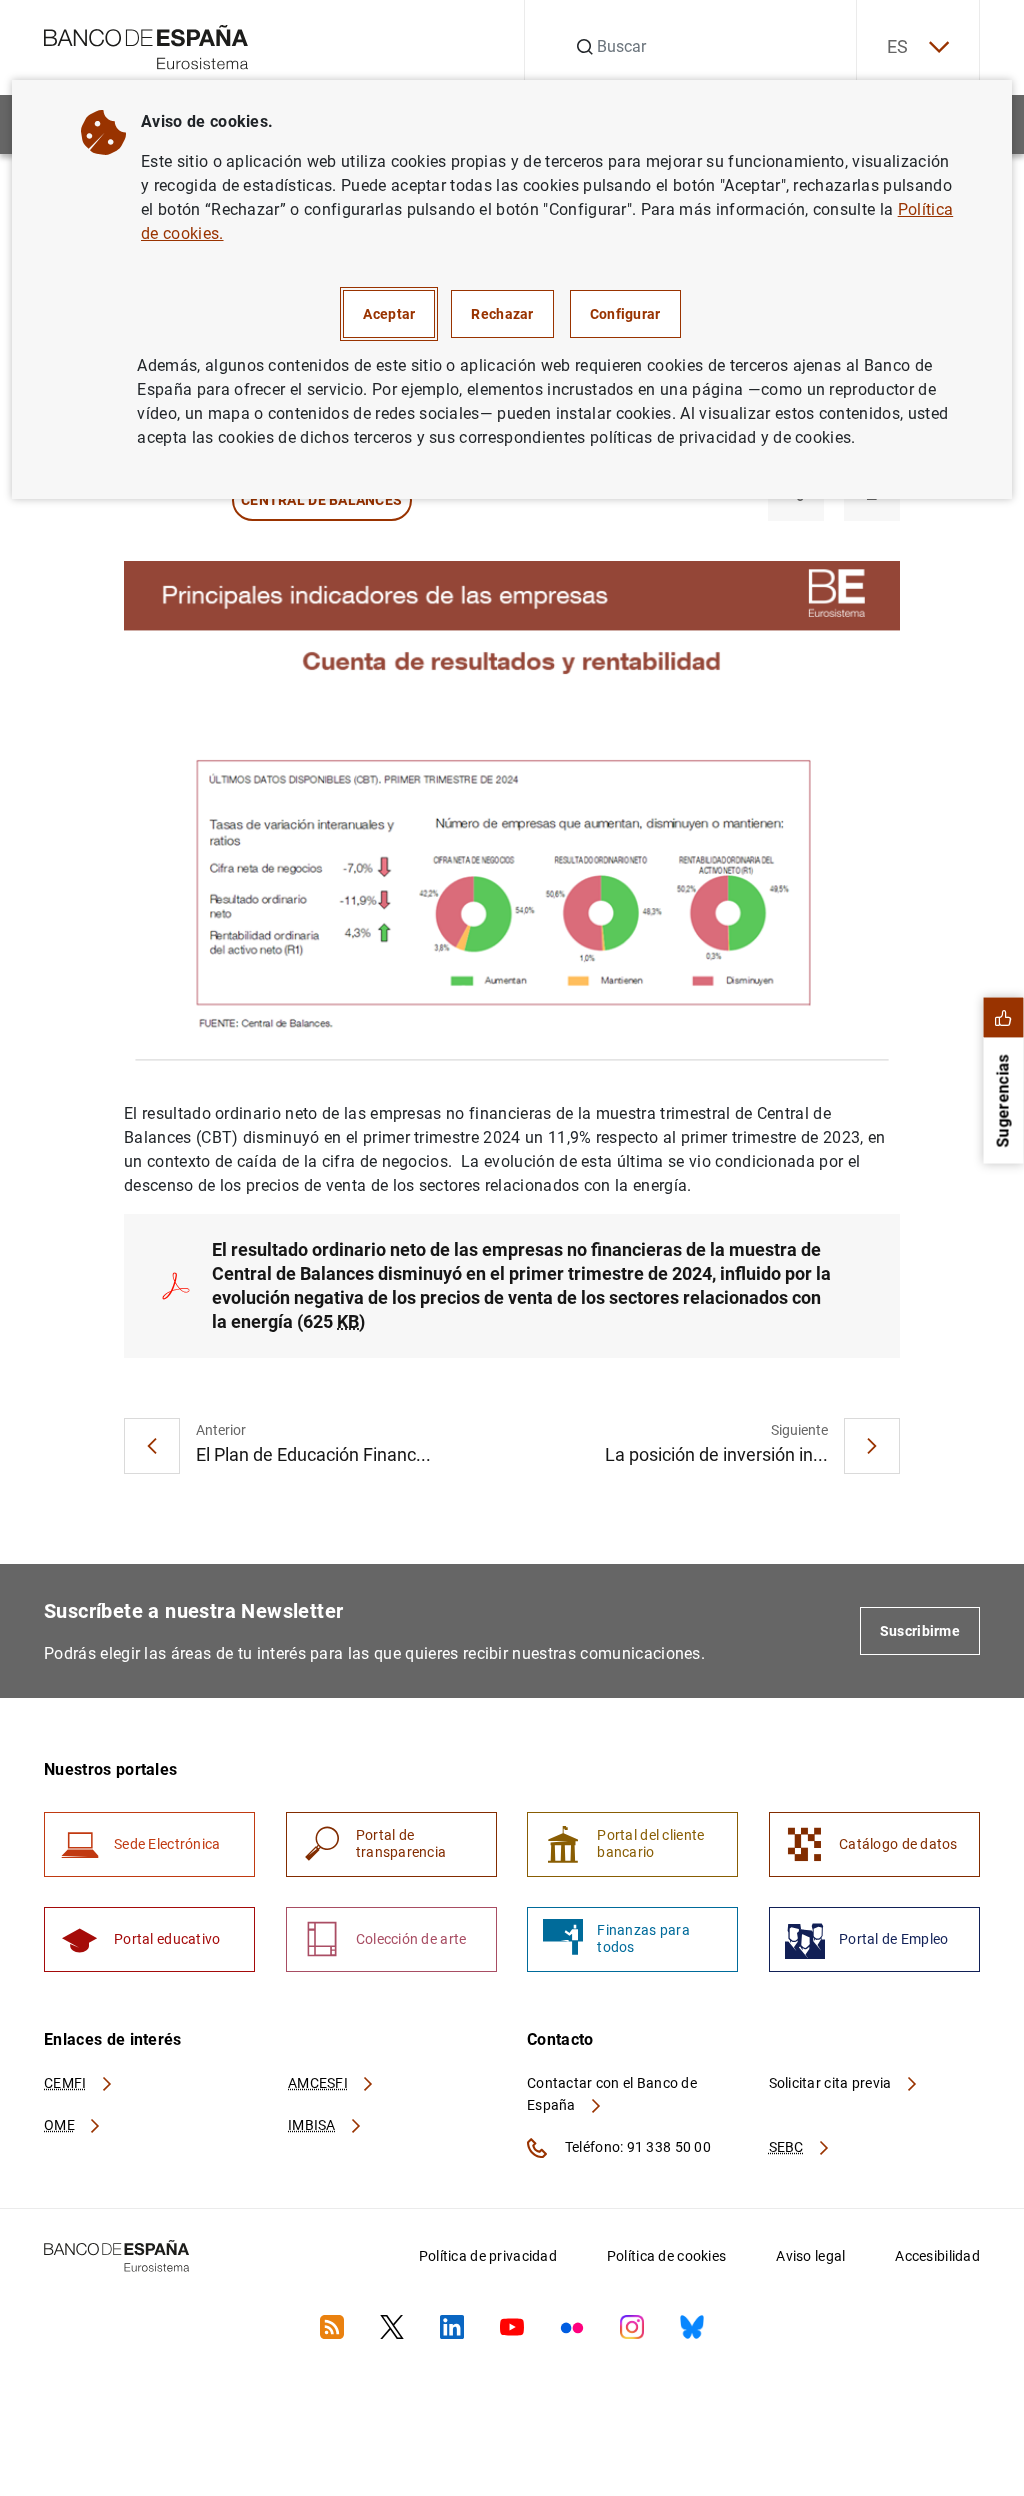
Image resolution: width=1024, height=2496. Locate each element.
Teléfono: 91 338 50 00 (636, 2147)
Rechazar (502, 314)
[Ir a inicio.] (146, 45)
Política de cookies (666, 2256)
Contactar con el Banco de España (612, 2094)
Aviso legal (810, 2256)
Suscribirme (920, 1631)
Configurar (625, 314)
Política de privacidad (488, 2256)
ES (898, 46)
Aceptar (389, 314)
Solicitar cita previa (832, 2083)
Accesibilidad (937, 2256)
